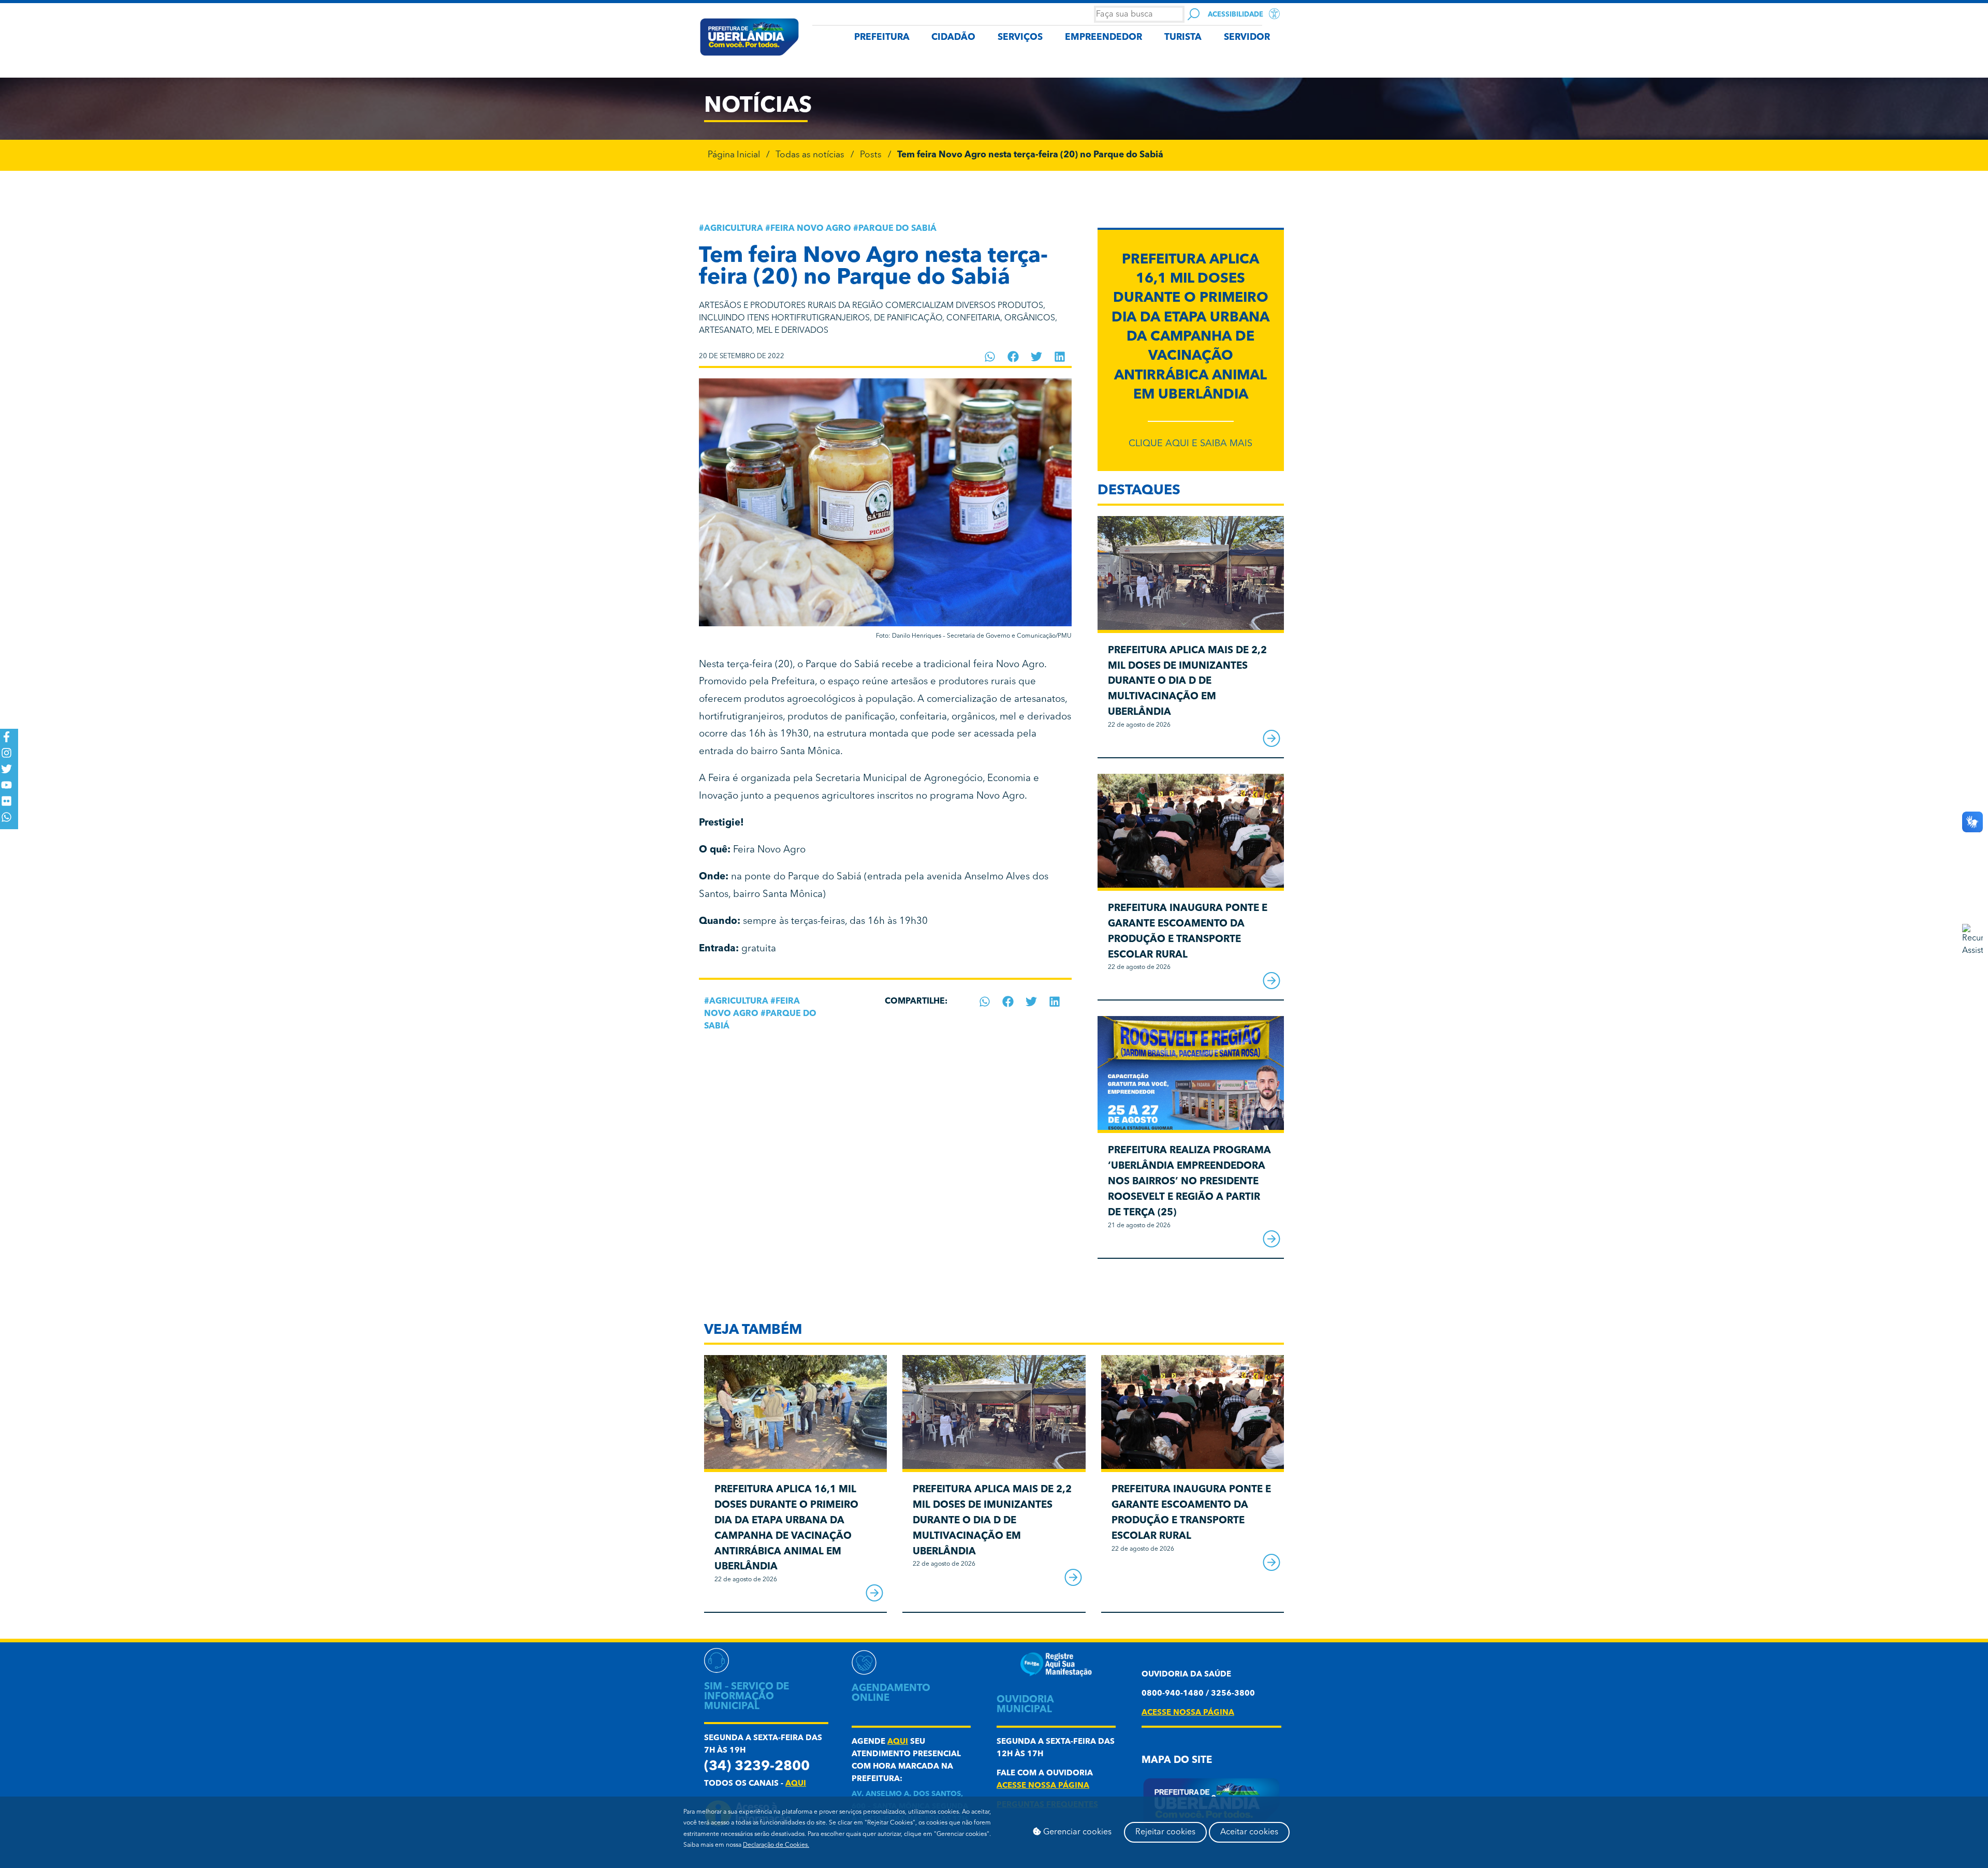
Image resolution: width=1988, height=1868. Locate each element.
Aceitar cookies (1249, 1832)
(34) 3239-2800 (757, 1767)
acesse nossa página (1043, 1786)
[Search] (1194, 14)
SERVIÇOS (1020, 38)
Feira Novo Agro (811, 229)
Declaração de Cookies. (776, 1845)
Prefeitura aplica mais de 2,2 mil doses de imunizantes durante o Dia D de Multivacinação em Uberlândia (1187, 682)
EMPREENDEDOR (1103, 38)
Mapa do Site (1177, 1761)
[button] (990, 357)
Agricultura (734, 229)
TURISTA (1183, 38)
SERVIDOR (1247, 38)
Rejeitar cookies (1165, 1832)
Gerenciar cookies (1076, 1832)
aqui (796, 1784)
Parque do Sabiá (897, 229)
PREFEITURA (882, 38)
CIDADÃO (953, 38)
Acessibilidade (1236, 15)
